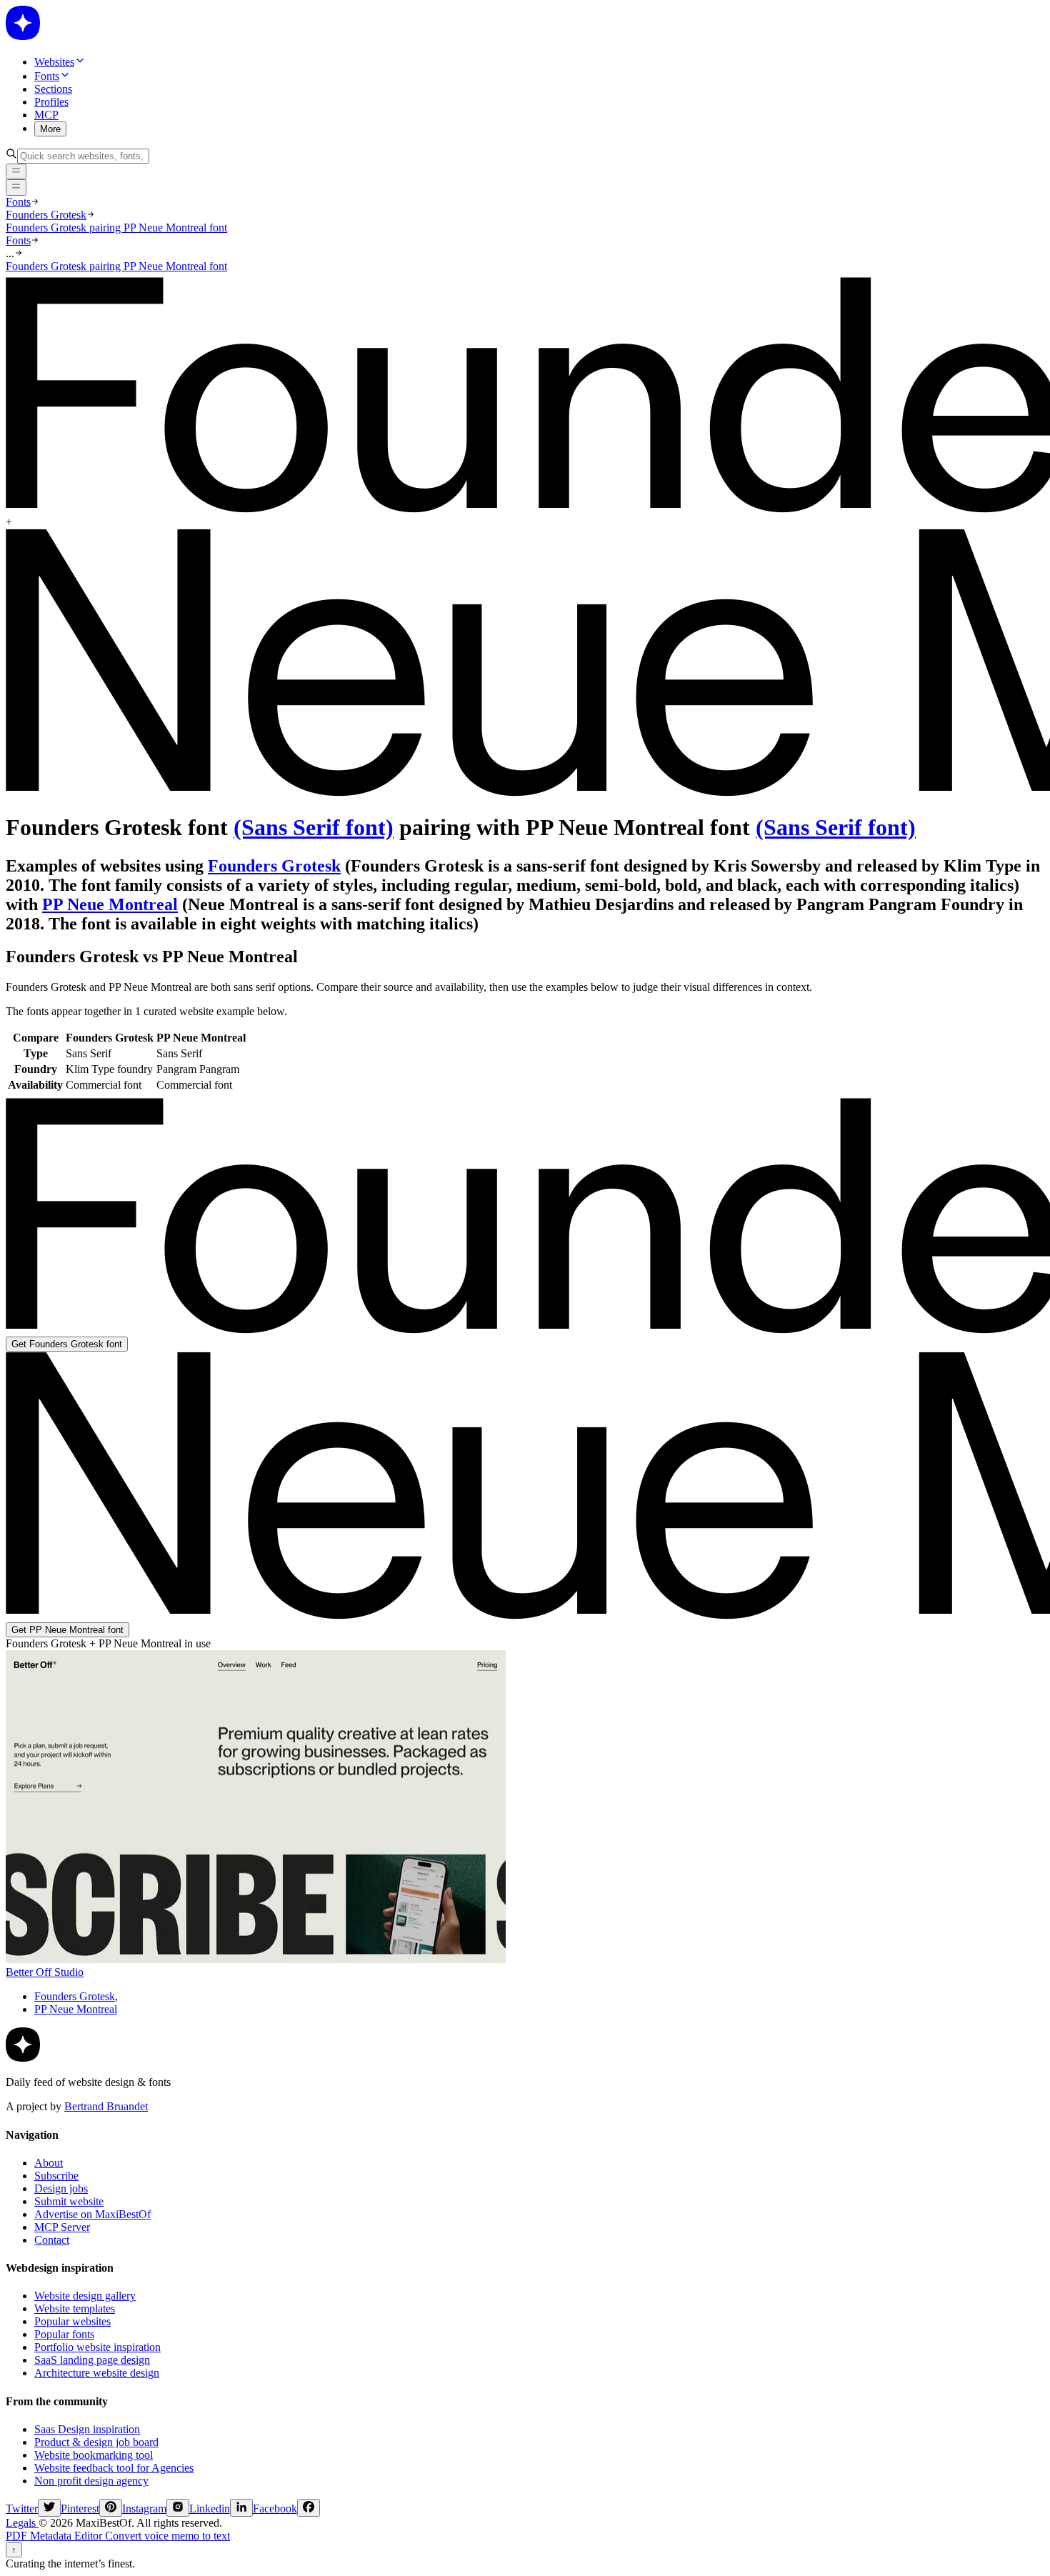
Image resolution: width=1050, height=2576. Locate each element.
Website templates (75, 2308)
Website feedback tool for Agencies (114, 2468)
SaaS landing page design (92, 2360)
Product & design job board (96, 2442)
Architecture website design (97, 2373)
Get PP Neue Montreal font (67, 1630)
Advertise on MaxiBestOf (92, 2214)
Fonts (18, 202)
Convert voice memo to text (167, 2536)
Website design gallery (85, 2296)
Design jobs (61, 2188)
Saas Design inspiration (87, 2429)
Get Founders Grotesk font (67, 1344)
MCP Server (62, 2227)
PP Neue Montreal (110, 904)
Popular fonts (64, 2334)
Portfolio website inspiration (97, 2347)
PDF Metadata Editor (55, 2536)
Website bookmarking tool (94, 2455)
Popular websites (72, 2321)
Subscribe (56, 2176)
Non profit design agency (91, 2481)
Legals (22, 2523)
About (49, 2163)
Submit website (69, 2201)
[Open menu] (16, 187)
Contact (52, 2240)
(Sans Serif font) (314, 827)
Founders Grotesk (46, 215)
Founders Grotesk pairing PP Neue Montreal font (116, 228)
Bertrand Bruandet (106, 2106)
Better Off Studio (45, 1972)
